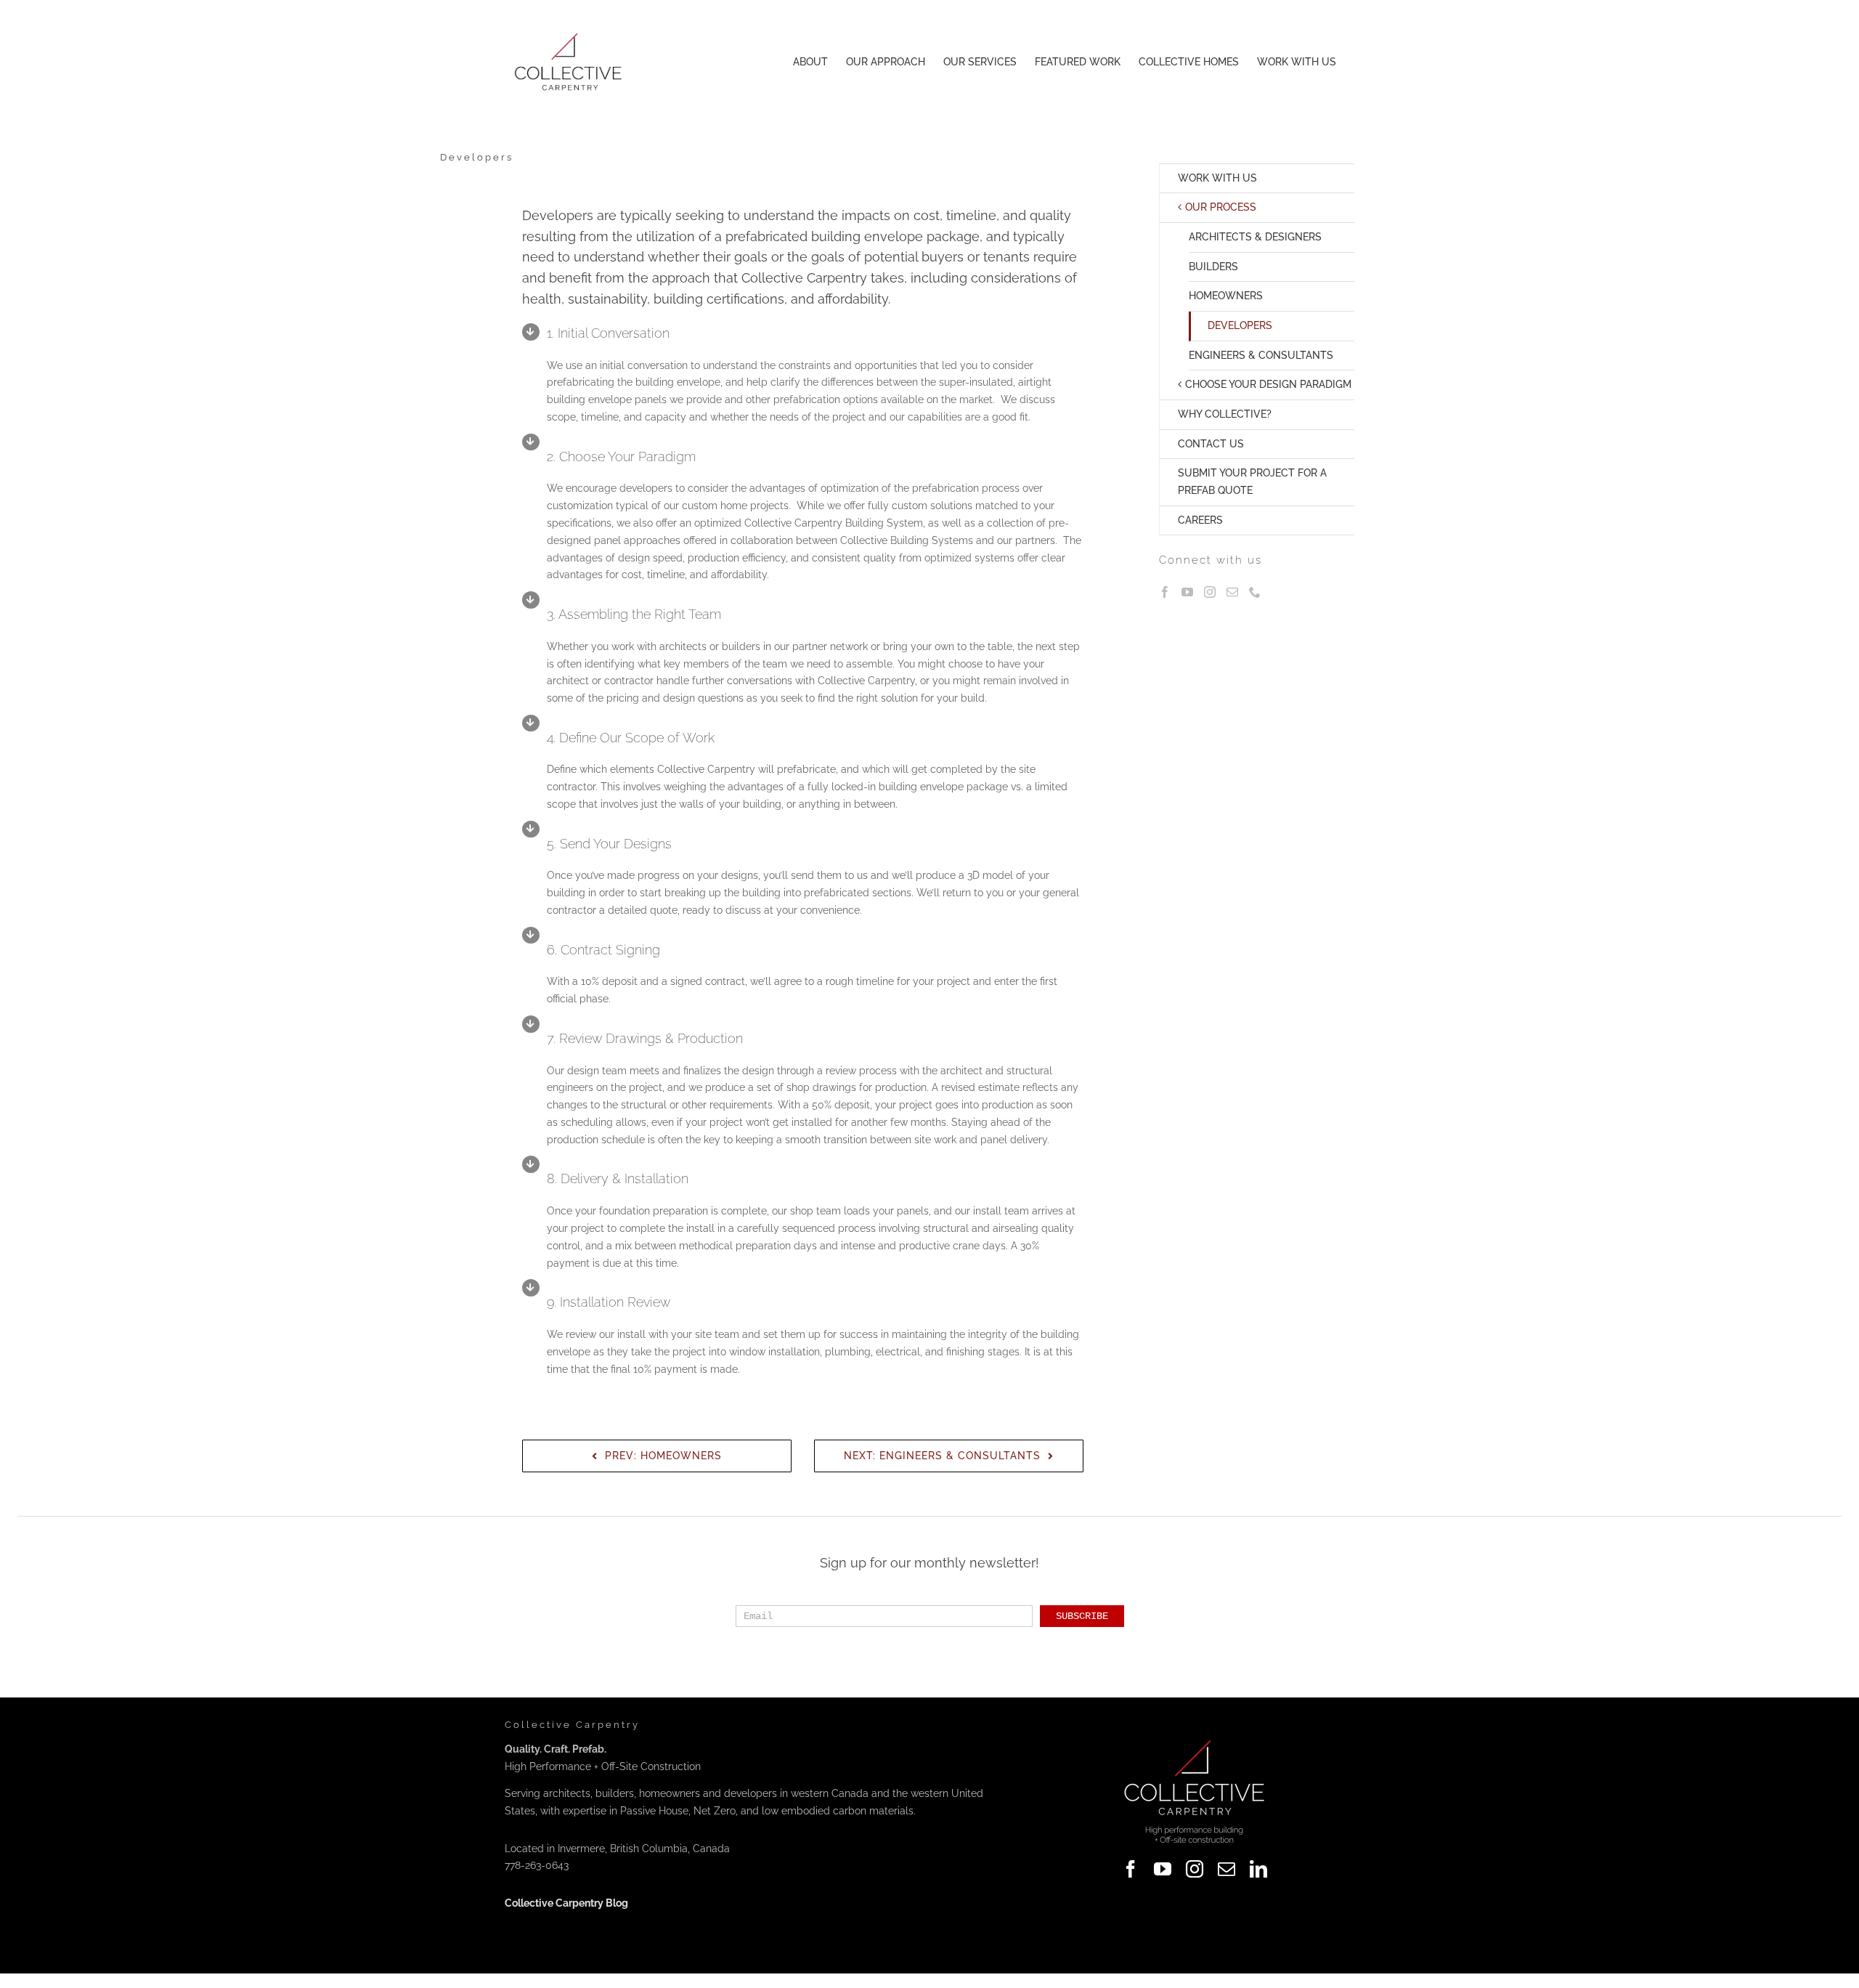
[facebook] (1131, 1869)
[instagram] (1195, 1869)
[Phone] (1255, 592)
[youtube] (1163, 1869)
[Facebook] (1165, 592)
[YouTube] (1187, 592)
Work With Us (1217, 178)
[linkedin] (1258, 1869)
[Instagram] (1210, 592)
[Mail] (1232, 592)
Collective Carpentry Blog (566, 1903)
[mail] (1227, 1869)
